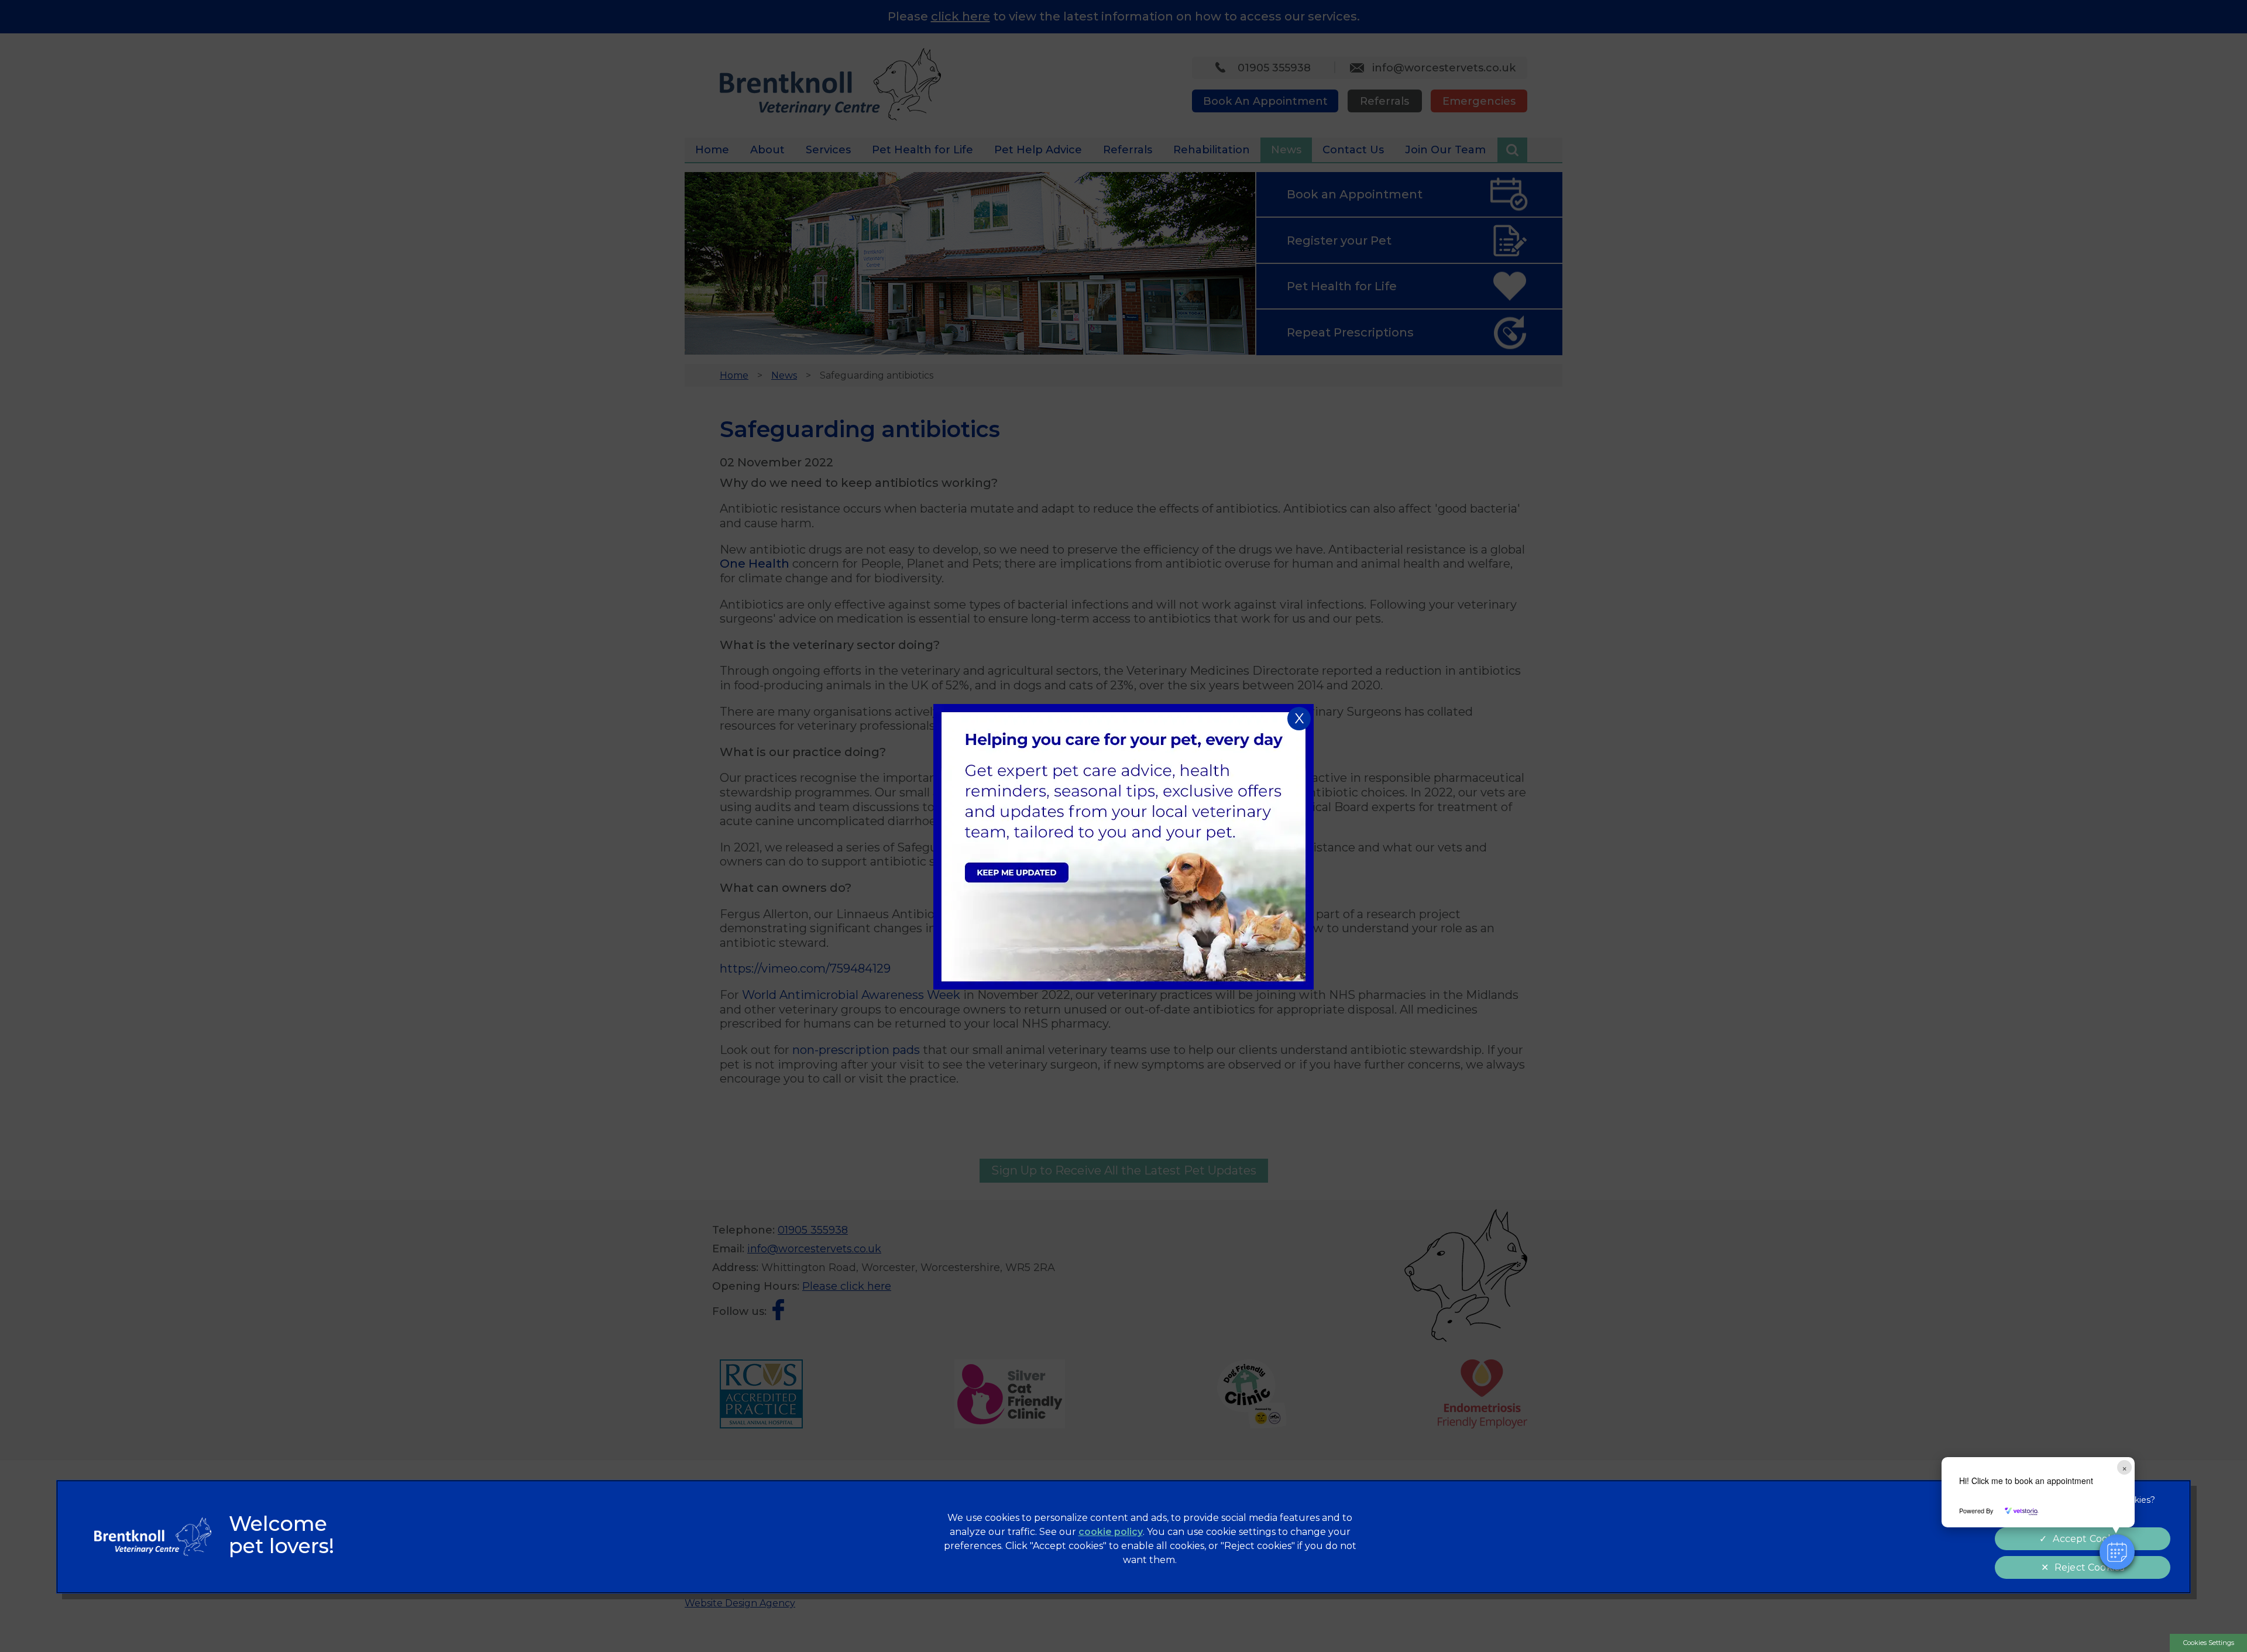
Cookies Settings (2209, 1643)
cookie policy (1111, 1532)
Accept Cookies (2089, 1539)
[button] (2117, 1552)
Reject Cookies (2089, 1567)
